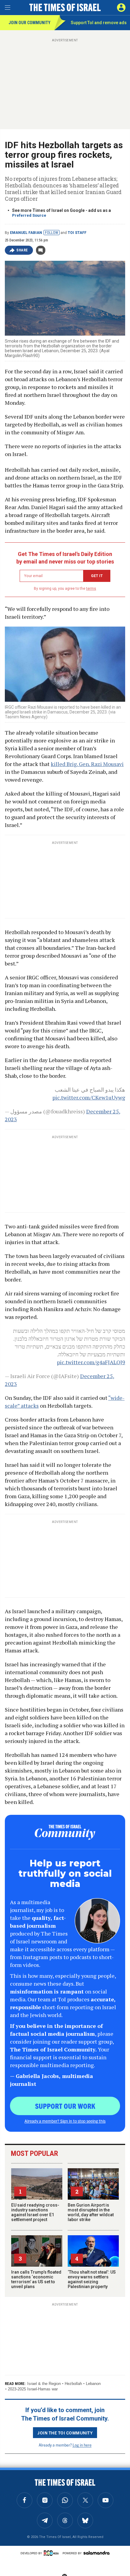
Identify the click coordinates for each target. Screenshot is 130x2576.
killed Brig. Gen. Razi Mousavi (87, 764)
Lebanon (93, 2384)
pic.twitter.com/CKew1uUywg (89, 1097)
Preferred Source (29, 215)
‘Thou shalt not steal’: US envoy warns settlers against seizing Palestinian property (92, 2279)
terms (91, 589)
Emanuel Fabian (26, 233)
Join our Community (29, 23)
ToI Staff (77, 233)
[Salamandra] (96, 2553)
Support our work (65, 2106)
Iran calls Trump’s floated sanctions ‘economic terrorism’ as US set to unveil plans (36, 2279)
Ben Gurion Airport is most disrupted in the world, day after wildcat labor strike (91, 2212)
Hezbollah (73, 2384)
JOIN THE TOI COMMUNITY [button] (65, 2433)
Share (22, 250)
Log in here (82, 2445)
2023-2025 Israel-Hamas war (33, 2389)
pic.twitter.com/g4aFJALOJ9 (91, 1362)
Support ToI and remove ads (99, 23)
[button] (121, 8)
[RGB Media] (52, 2553)
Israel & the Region (44, 2384)
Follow (52, 233)
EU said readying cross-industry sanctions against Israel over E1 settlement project (35, 2212)
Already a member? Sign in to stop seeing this (65, 2121)
